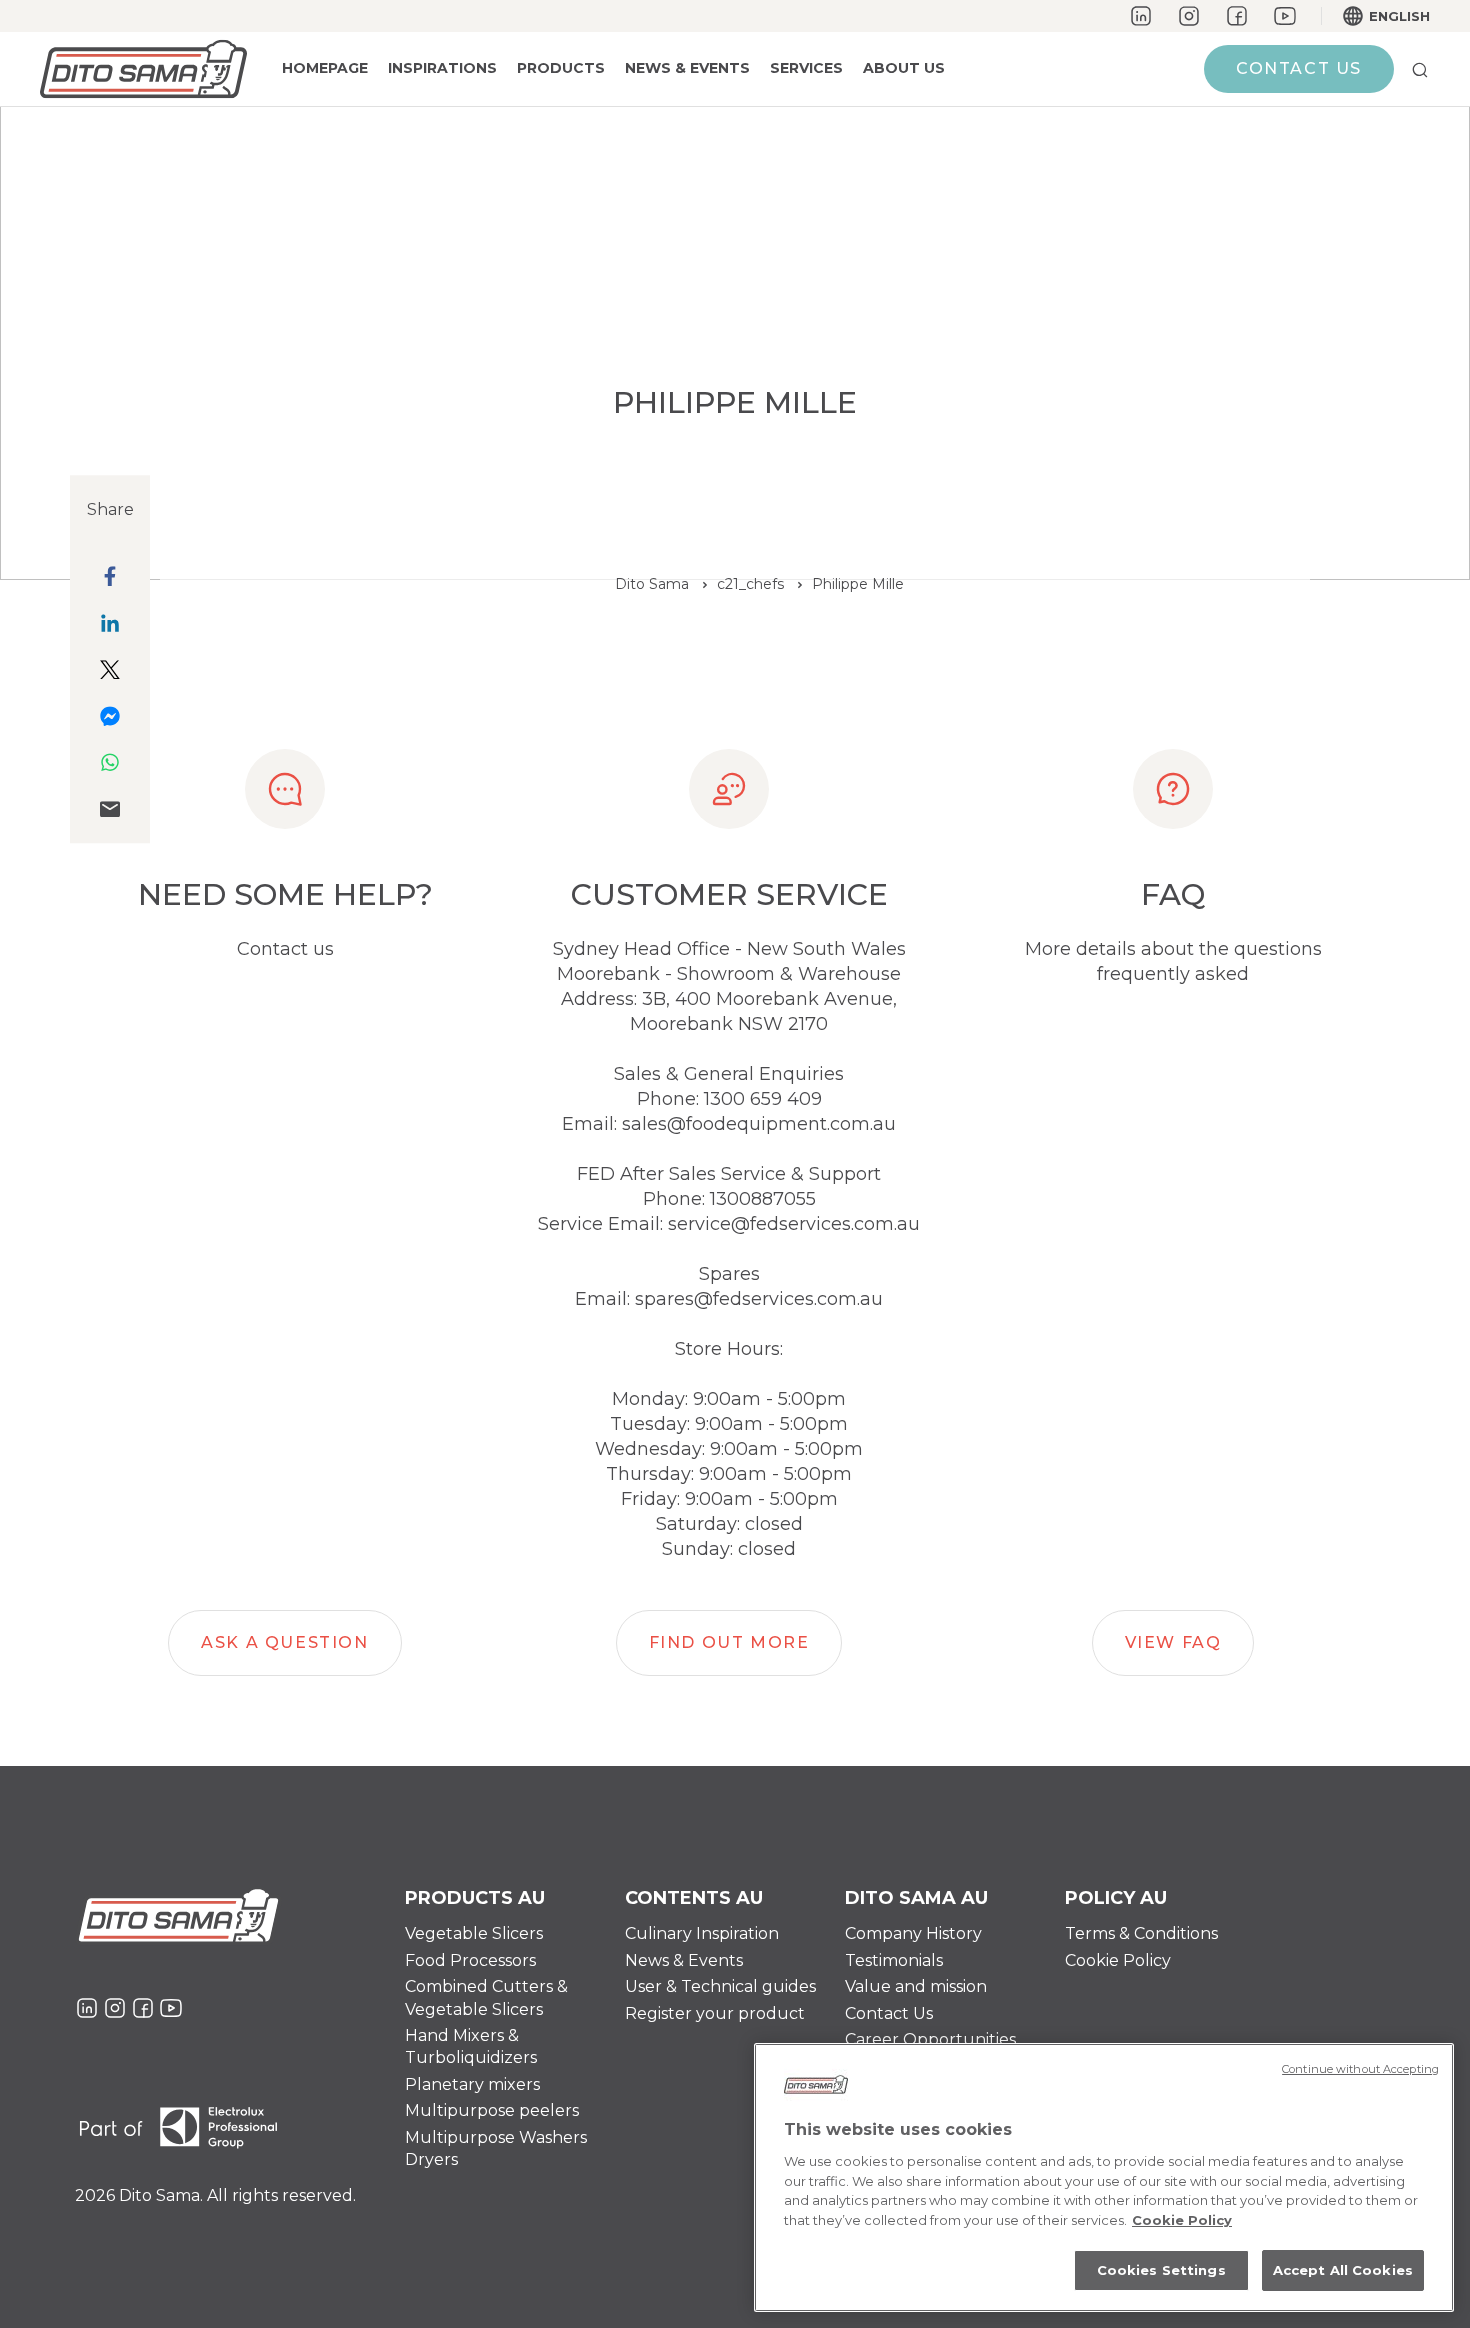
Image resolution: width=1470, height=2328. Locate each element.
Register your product (715, 2013)
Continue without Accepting (1360, 2069)
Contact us (1299, 68)
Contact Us (889, 2013)
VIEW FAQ (1173, 1642)
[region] (1104, 2177)
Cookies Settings (1161, 2270)
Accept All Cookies (1343, 2270)
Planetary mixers (472, 2084)
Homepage (325, 68)
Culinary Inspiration (702, 1933)
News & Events (684, 1960)
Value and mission (916, 1986)
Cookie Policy (1118, 1960)
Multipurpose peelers (492, 2110)
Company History (913, 1933)
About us (904, 68)
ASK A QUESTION (284, 1642)
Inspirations (442, 68)
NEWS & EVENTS (687, 68)
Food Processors (470, 1960)
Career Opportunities (930, 2039)
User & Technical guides (720, 1986)
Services (806, 68)
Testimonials (894, 1960)
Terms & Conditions (1141, 1933)
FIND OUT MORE (729, 1642)
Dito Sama (652, 584)
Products (561, 68)
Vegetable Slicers (474, 1933)
